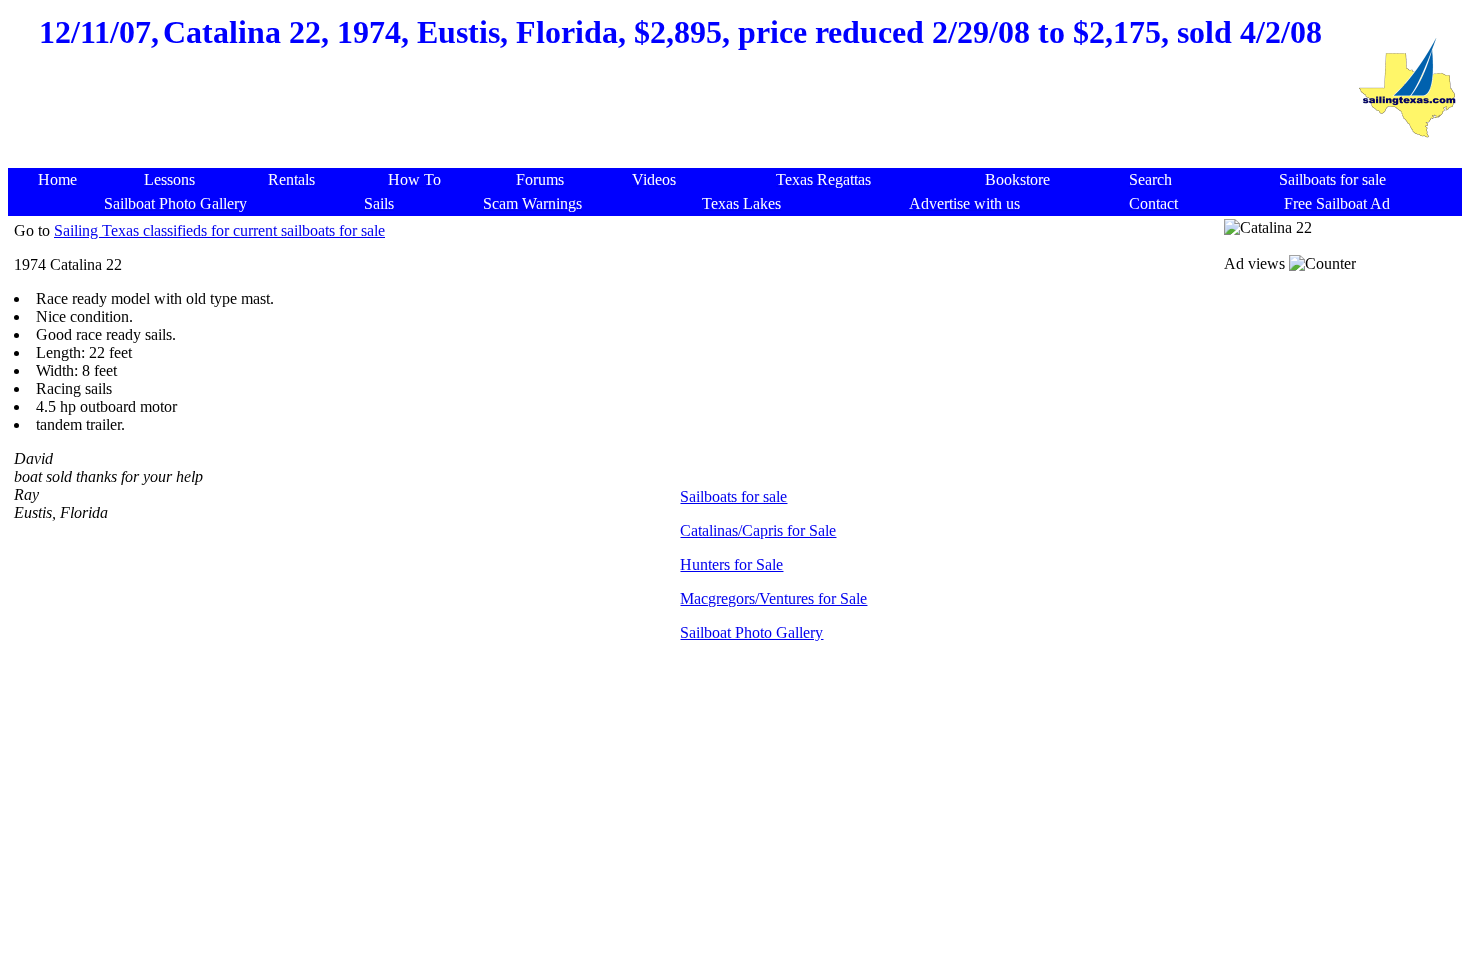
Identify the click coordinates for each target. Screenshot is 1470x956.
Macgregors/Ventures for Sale (773, 598)
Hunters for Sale (731, 564)
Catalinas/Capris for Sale (758, 530)
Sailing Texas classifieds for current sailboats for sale (219, 230)
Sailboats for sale (733, 496)
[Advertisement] (681, 120)
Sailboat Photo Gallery (751, 632)
